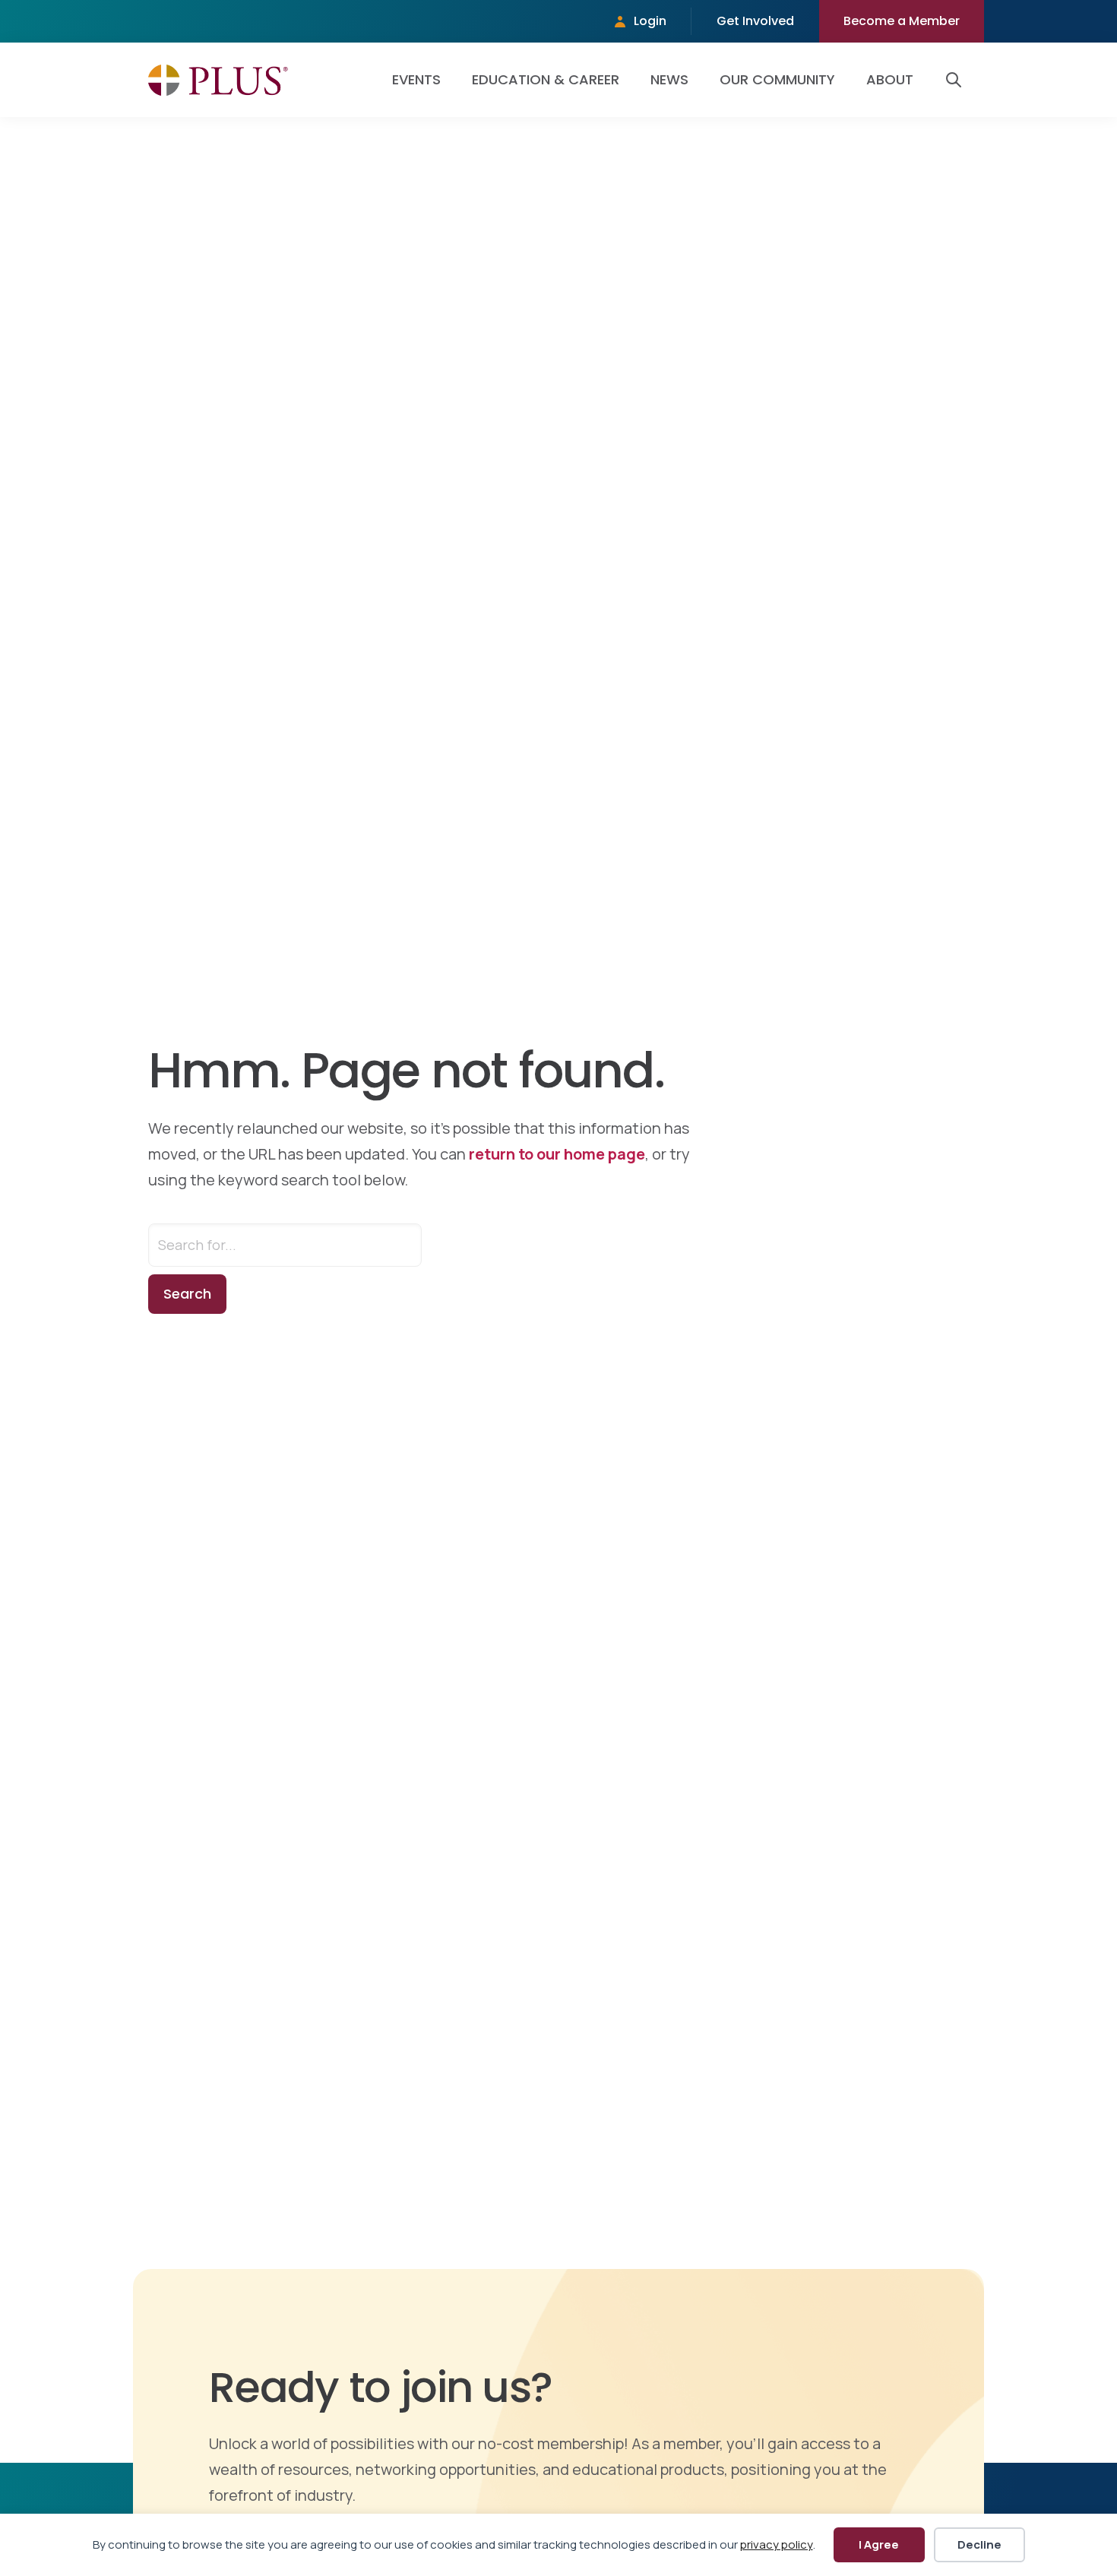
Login (650, 21)
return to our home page (557, 1154)
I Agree (879, 2544)
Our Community (777, 79)
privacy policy (777, 2544)
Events (416, 79)
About (890, 79)
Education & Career (546, 79)
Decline (979, 2544)
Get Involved (755, 21)
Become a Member (902, 21)
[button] (957, 80)
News (669, 79)
